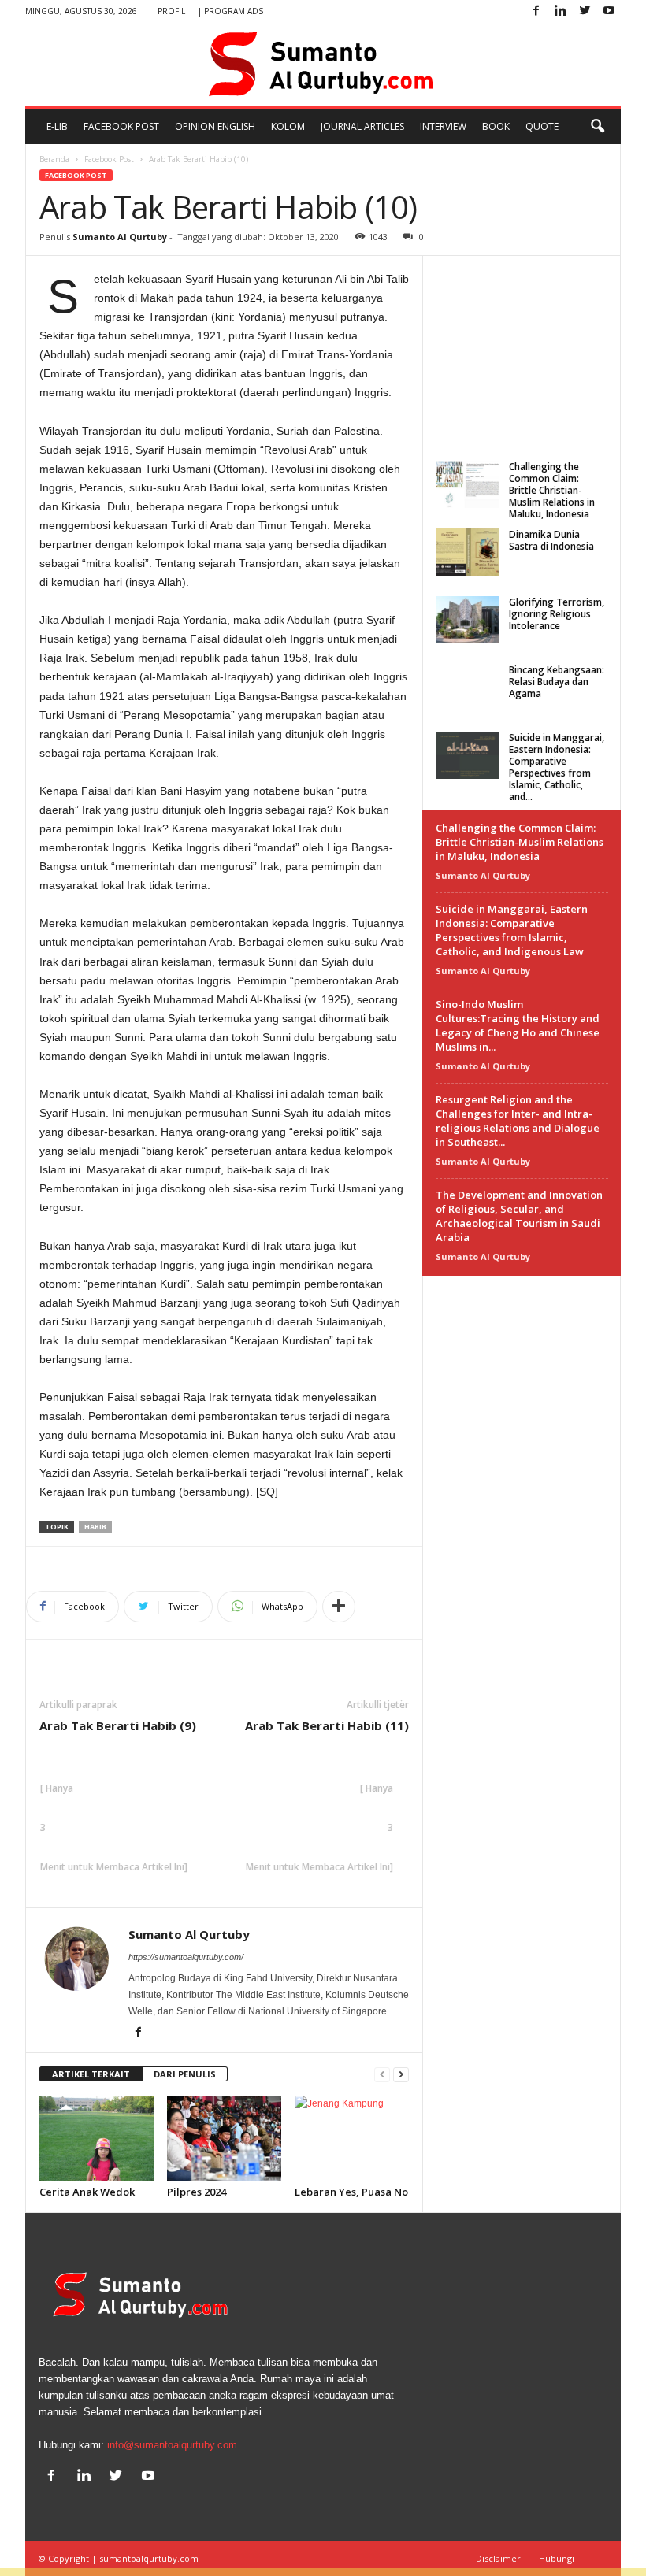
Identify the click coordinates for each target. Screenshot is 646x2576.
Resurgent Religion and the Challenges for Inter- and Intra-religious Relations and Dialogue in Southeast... (518, 1121)
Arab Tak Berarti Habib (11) (327, 1725)
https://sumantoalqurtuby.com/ (186, 1957)
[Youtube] (609, 11)
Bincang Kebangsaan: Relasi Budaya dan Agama (557, 682)
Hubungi (557, 2558)
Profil (171, 11)
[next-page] (401, 2075)
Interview (443, 126)
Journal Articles (362, 126)
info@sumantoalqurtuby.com (172, 2445)
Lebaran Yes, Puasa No (351, 2192)
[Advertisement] (522, 350)
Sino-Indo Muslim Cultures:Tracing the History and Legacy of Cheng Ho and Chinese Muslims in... (518, 1025)
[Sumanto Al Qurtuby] (323, 65)
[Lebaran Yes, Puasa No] (352, 2138)
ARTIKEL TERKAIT (91, 2074)
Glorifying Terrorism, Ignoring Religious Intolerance (557, 614)
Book (496, 126)
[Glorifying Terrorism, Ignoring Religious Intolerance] (468, 620)
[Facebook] (536, 11)
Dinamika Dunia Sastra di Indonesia (551, 540)
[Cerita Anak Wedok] (97, 2138)
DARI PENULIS (185, 2074)
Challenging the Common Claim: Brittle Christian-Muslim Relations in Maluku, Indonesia (552, 490)
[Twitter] (585, 11)
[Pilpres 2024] (224, 2138)
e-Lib (57, 126)
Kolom (288, 126)
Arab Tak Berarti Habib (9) (118, 1725)
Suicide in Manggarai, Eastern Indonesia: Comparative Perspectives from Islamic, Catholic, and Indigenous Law (512, 930)
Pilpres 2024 (197, 2192)
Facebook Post (121, 126)
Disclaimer (498, 2558)
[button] (597, 127)
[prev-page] (382, 2075)
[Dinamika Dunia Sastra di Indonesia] (468, 552)
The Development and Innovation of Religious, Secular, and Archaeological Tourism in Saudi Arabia (519, 1216)
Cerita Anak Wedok (87, 2192)
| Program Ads (230, 11)
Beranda (54, 159)
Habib (95, 1527)
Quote (542, 126)
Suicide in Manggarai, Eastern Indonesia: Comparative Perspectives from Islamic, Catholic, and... (557, 767)
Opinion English (215, 126)
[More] (339, 1607)
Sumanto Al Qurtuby (120, 237)
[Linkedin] (560, 11)
